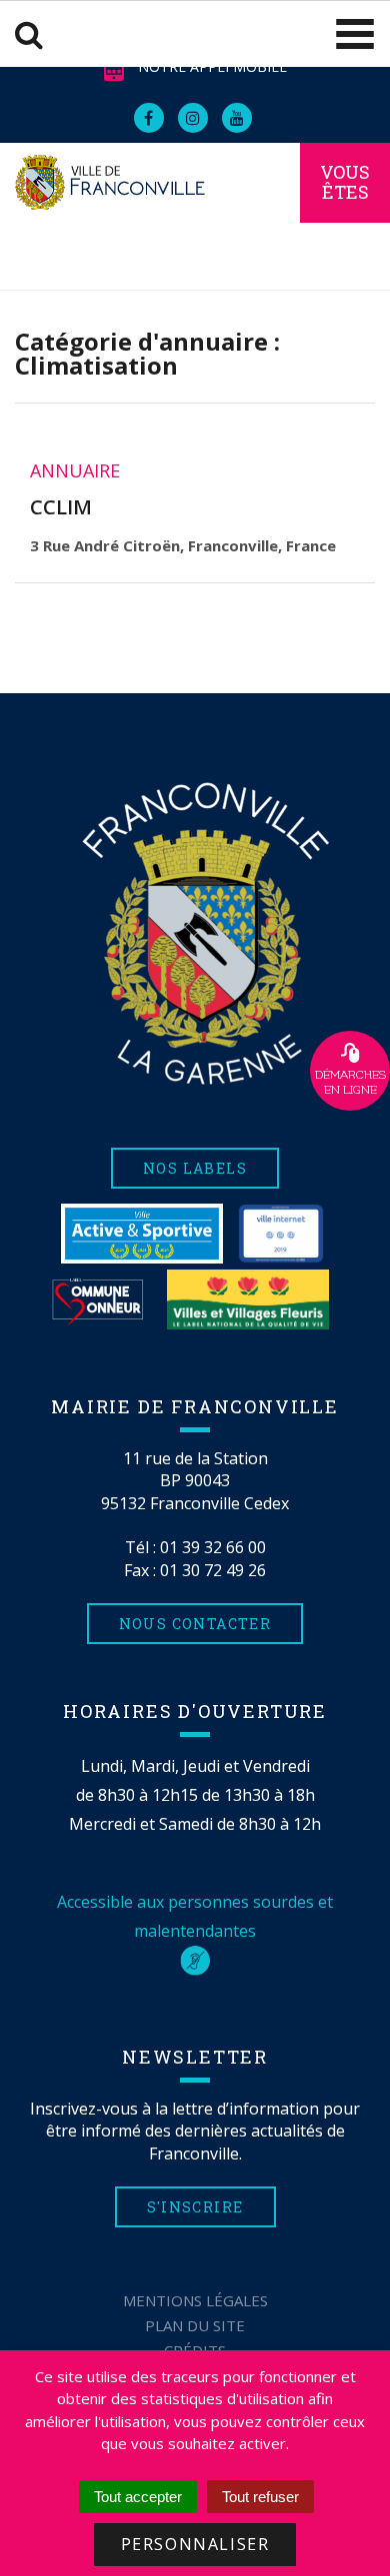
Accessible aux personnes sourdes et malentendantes (195, 1916)
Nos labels (195, 1168)
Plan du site (195, 2325)
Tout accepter (138, 2497)
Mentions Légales (195, 2300)
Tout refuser (260, 2497)
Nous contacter (195, 1624)
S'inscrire (195, 2207)
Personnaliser (195, 2544)
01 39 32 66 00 (213, 1547)
